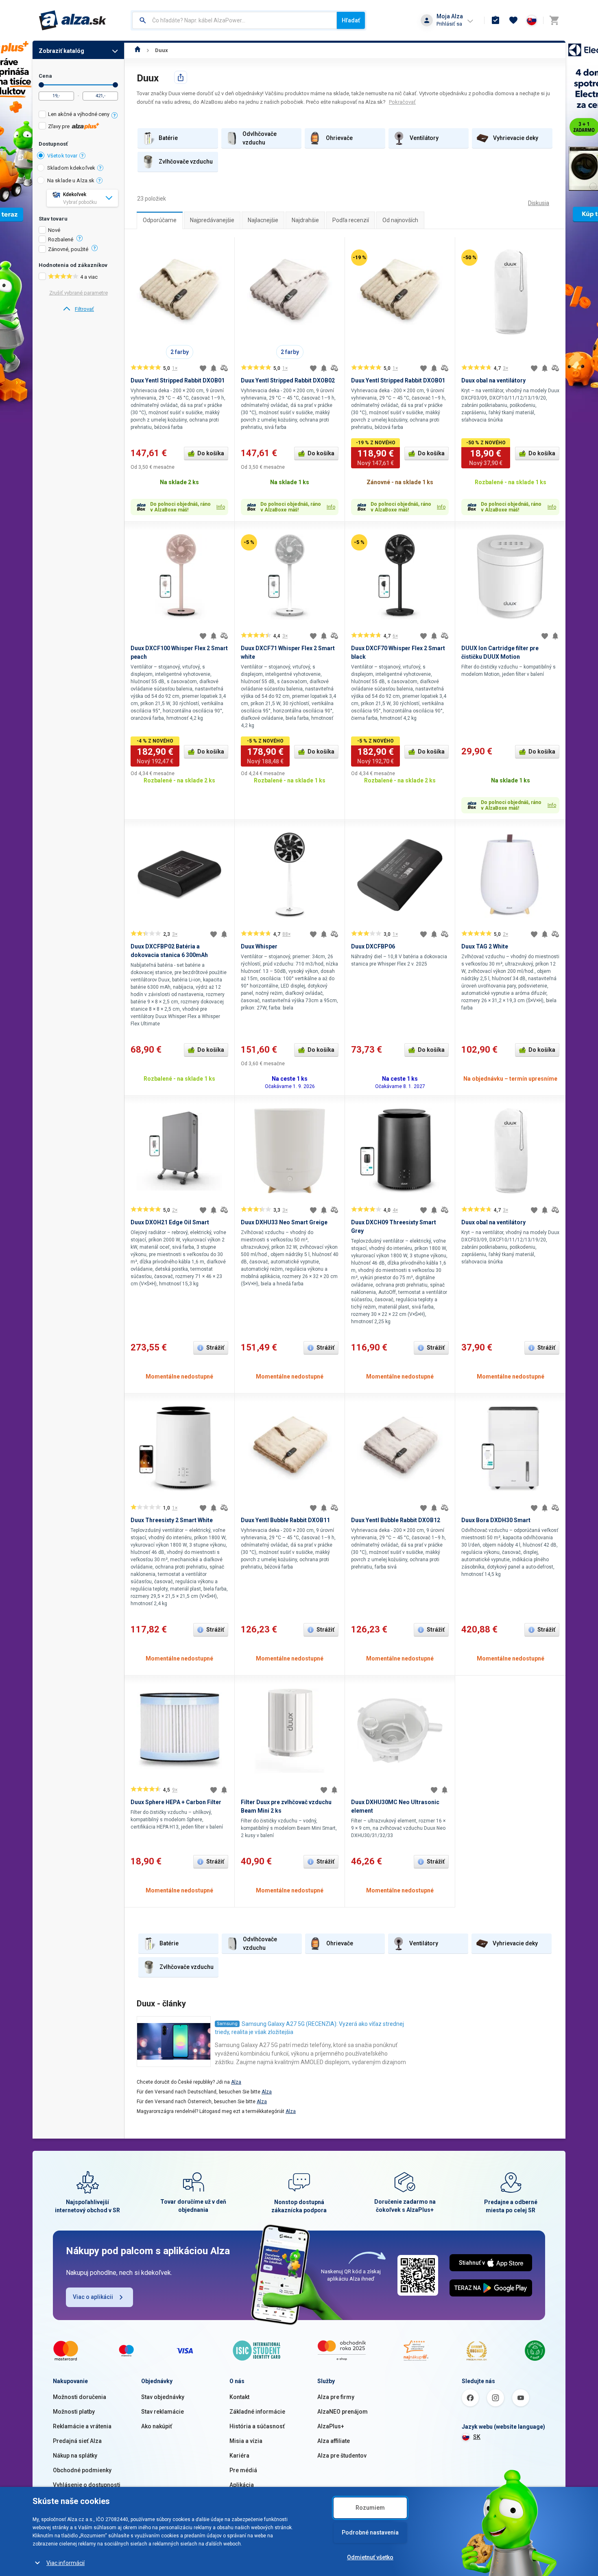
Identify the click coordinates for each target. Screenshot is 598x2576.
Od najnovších (400, 220)
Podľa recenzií (351, 220)
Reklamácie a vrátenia (82, 2426)
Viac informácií (65, 2563)
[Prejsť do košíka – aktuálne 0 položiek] (554, 20)
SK (477, 2437)
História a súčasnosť (257, 2426)
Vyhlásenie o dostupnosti (87, 2485)
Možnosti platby (74, 2412)
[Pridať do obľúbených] (203, 368)
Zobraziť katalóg (61, 51)
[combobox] (235, 20)
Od (41, 85)
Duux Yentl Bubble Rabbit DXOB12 (396, 1520)
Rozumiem (370, 2508)
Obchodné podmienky (82, 2470)
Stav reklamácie (163, 2412)
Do (115, 85)
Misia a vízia (246, 2441)
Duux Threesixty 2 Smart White (172, 1520)
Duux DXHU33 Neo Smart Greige (284, 1222)
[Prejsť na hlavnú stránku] (73, 20)
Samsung (227, 2024)
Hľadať (351, 20)
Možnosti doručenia (80, 2397)
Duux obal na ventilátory (493, 380)
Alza (236, 2082)
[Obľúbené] (513, 20)
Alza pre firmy (336, 2397)
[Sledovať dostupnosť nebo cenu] (214, 368)
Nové (54, 230)
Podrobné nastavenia (370, 2532)
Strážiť (215, 1348)
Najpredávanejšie (212, 220)
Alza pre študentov (342, 2456)
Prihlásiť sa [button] (449, 24)
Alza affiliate (334, 2441)
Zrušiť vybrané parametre (79, 293)
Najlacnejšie (263, 220)
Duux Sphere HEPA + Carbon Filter (176, 1802)
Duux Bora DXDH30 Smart (496, 1520)
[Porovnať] (224, 368)
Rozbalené (61, 240)
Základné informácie (257, 2412)
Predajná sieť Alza (77, 2441)
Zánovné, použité (68, 249)
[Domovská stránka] (138, 50)
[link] (78, 309)
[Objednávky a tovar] (495, 20)
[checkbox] (78, 115)
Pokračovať (402, 102)
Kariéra (239, 2456)
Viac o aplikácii (93, 2297)
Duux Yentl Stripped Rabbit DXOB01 (178, 380)
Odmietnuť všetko (370, 2557)
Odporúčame (160, 220)
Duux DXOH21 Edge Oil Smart (170, 1222)
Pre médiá (243, 2470)
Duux (162, 50)
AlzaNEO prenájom (343, 2412)
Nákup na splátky (75, 2456)
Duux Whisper (259, 946)
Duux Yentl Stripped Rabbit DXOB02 (288, 380)
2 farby (180, 352)
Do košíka (211, 453)
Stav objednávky (163, 2397)
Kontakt (239, 2397)
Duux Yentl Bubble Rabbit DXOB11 (285, 1520)
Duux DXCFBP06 (373, 946)
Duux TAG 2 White (485, 946)
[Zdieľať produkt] (181, 77)
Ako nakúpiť (157, 2426)
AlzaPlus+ (331, 2426)
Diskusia (539, 203)
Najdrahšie (305, 220)
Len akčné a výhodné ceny (79, 114)
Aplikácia (242, 2485)
